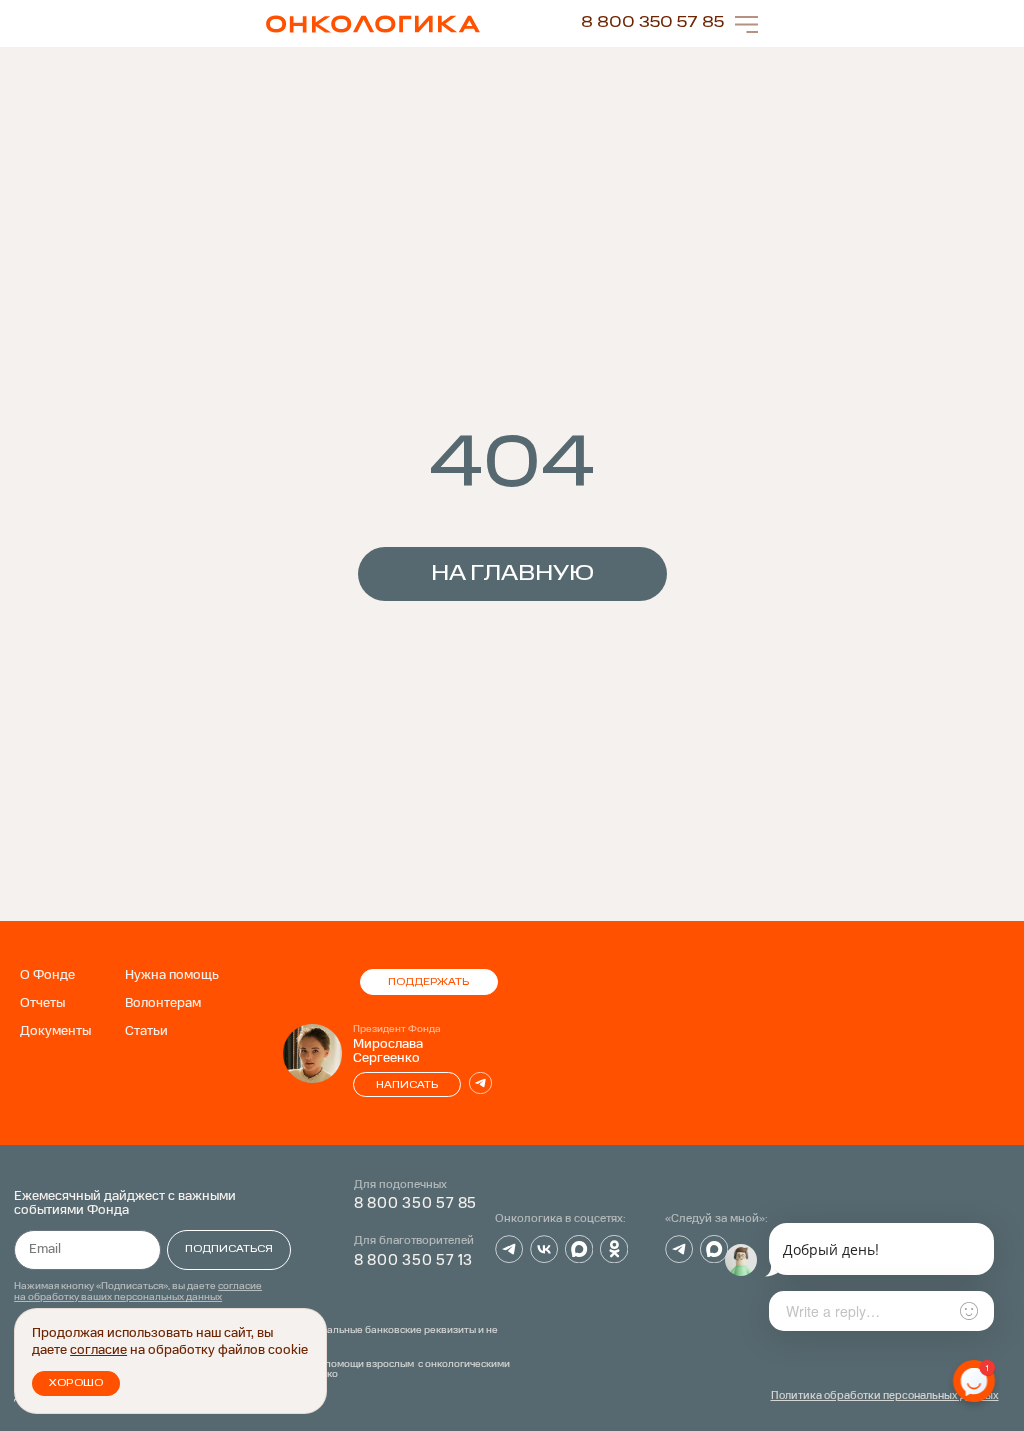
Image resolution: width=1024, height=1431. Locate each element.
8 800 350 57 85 (652, 23)
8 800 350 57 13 (414, 1261)
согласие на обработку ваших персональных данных (138, 1291)
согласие (98, 1350)
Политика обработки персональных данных (885, 1396)
